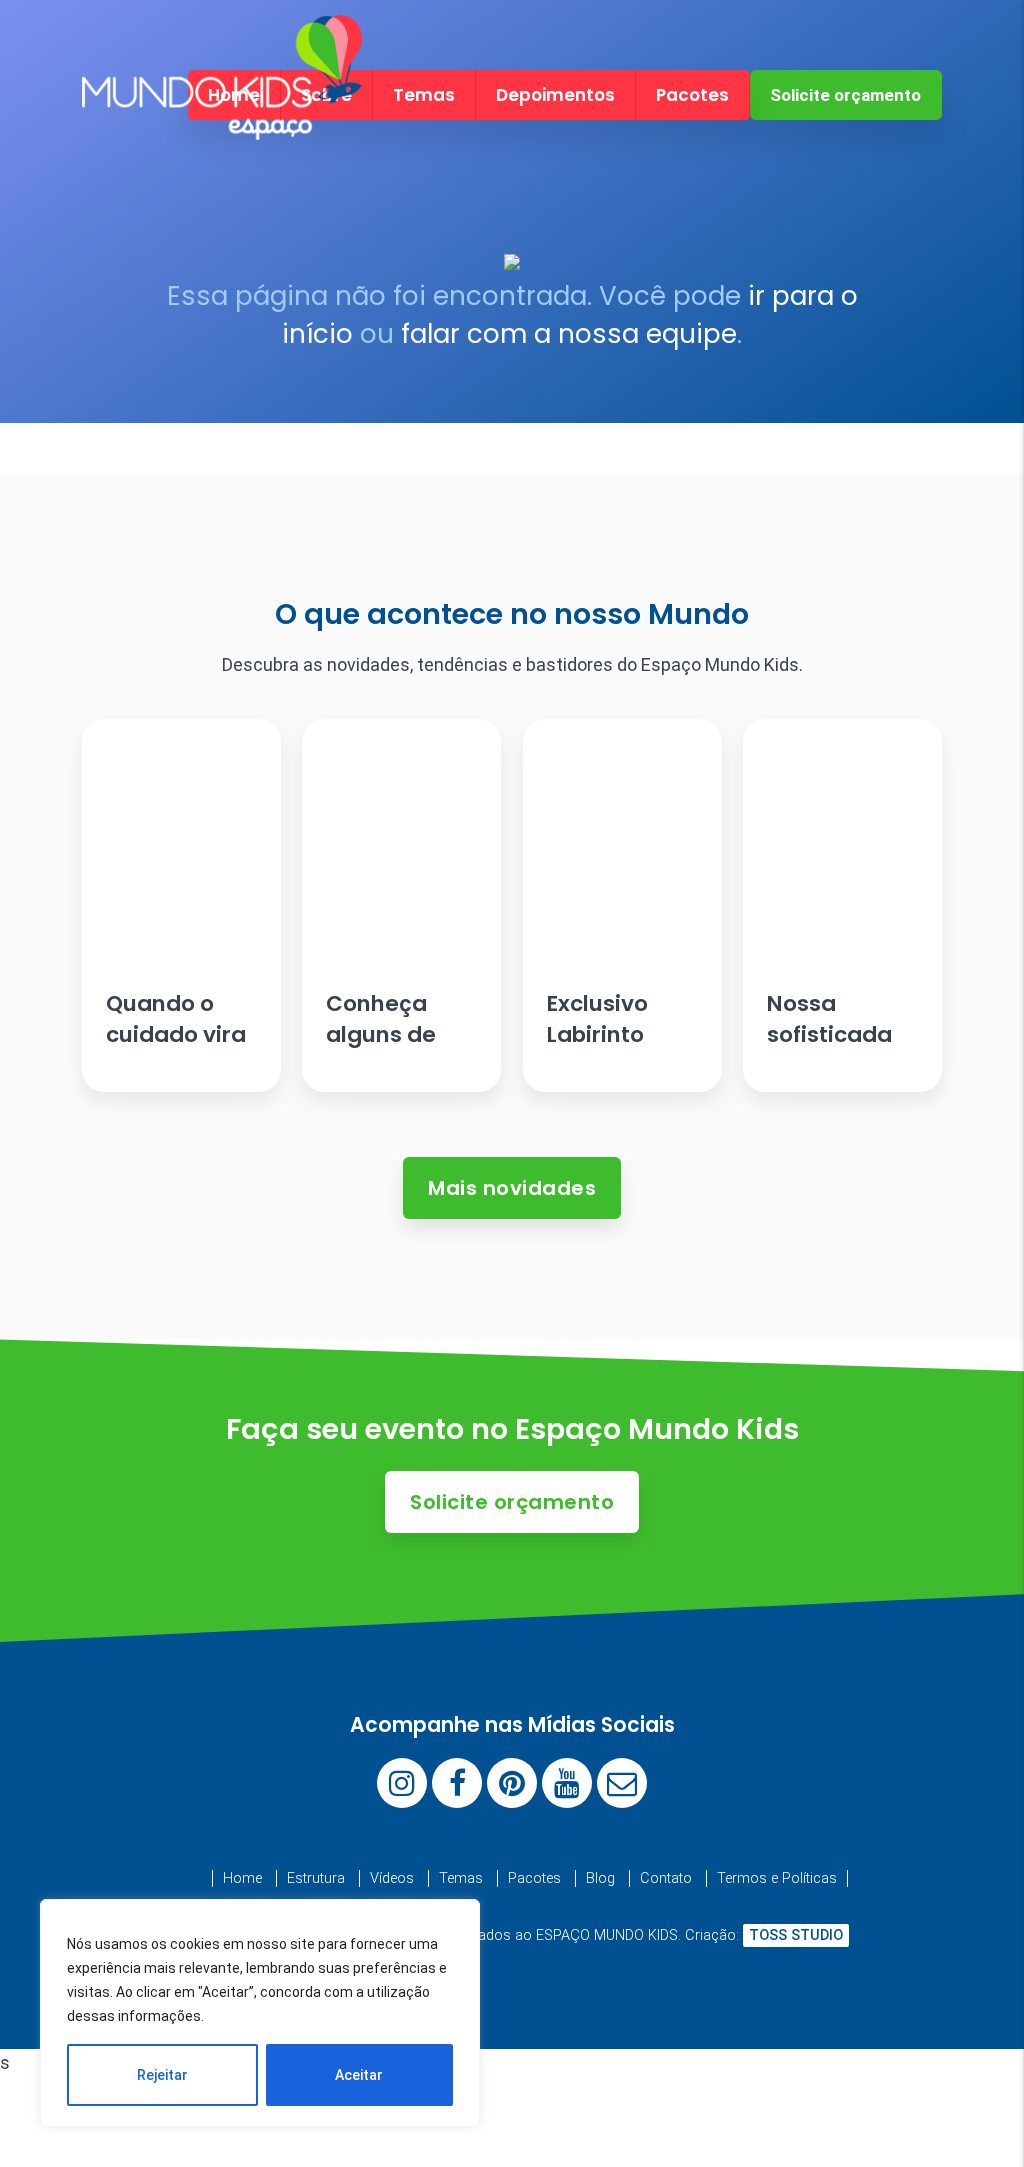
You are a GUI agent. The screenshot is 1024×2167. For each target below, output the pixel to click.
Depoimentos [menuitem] (555, 95)
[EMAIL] (622, 1783)
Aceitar (359, 2075)
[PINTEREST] (512, 1783)
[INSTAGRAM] (402, 1783)
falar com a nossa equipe (569, 334)
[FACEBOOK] (457, 1783)
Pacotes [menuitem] (692, 95)
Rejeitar (162, 2075)
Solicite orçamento (845, 95)
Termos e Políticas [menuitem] (777, 1878)
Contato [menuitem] (666, 1878)
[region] (260, 2013)
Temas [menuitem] (424, 95)
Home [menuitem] (242, 1878)
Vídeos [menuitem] (392, 1878)
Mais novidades (512, 1188)
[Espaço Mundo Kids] (222, 122)
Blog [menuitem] (600, 1878)
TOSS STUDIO (796, 1935)
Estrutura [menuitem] (316, 1878)
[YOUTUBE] (567, 1783)
